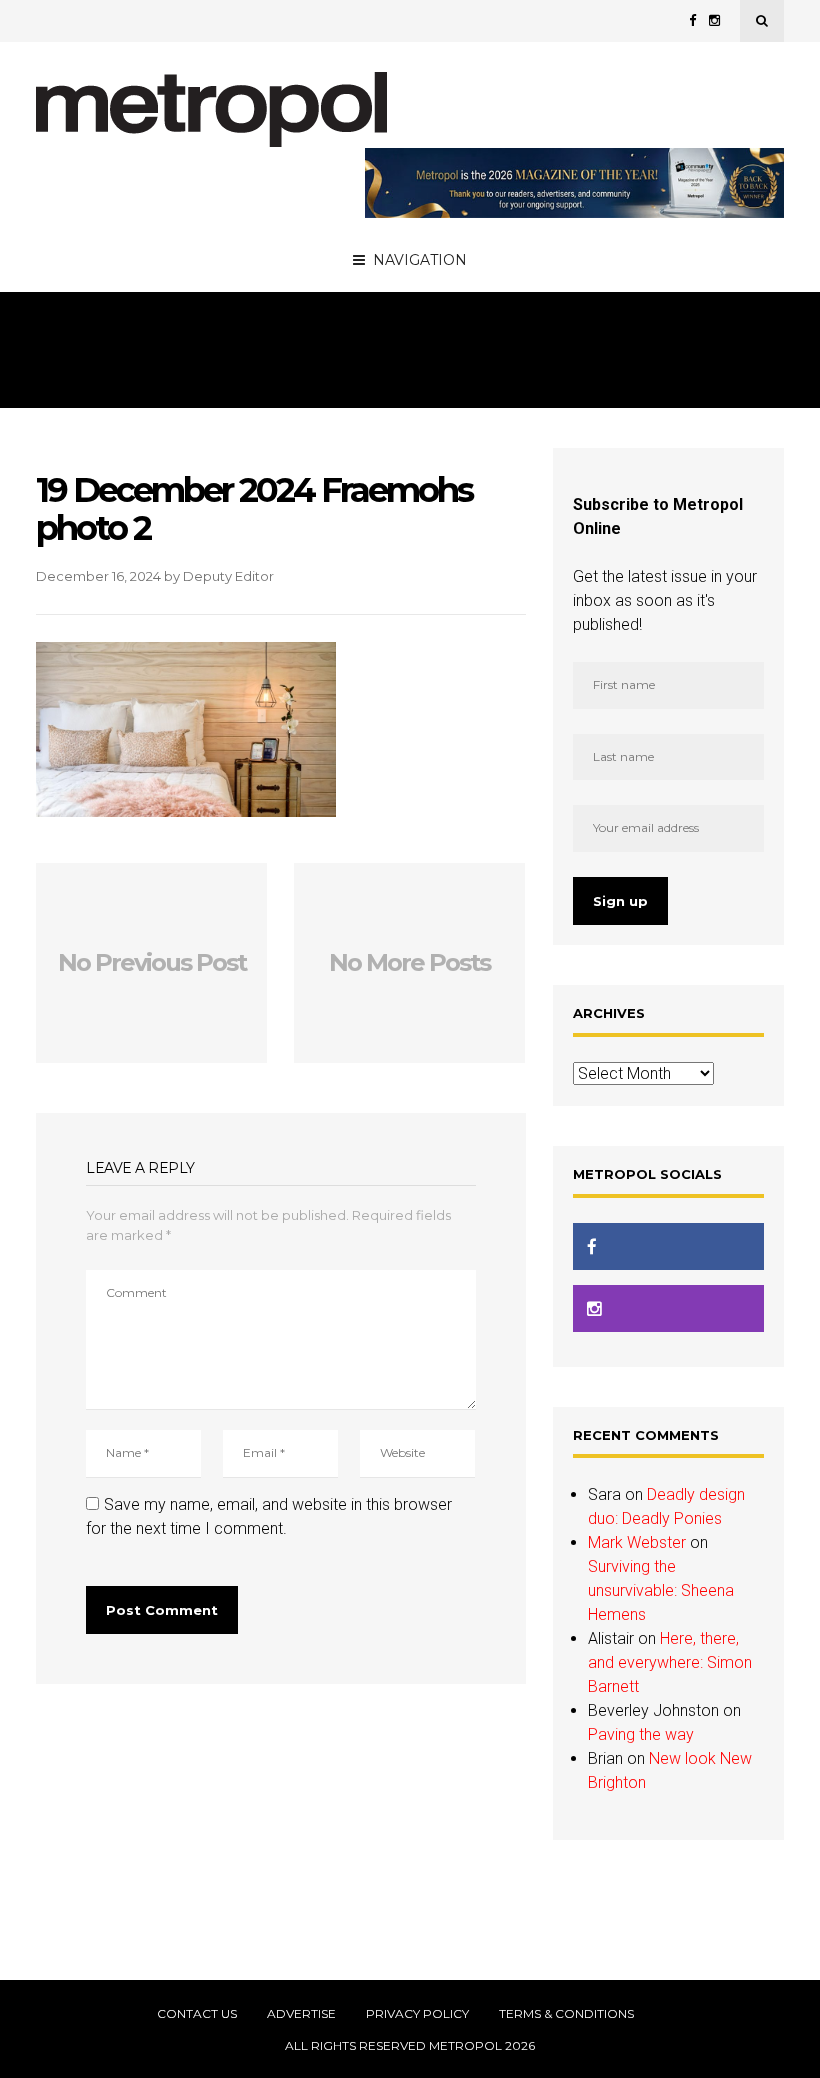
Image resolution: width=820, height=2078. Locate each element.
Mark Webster (637, 1542)
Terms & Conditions (566, 2014)
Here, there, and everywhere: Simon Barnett (670, 1662)
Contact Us (197, 2014)
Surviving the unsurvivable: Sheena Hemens (661, 1590)
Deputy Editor (228, 576)
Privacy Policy (417, 2014)
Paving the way (641, 1734)
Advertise (301, 2014)
